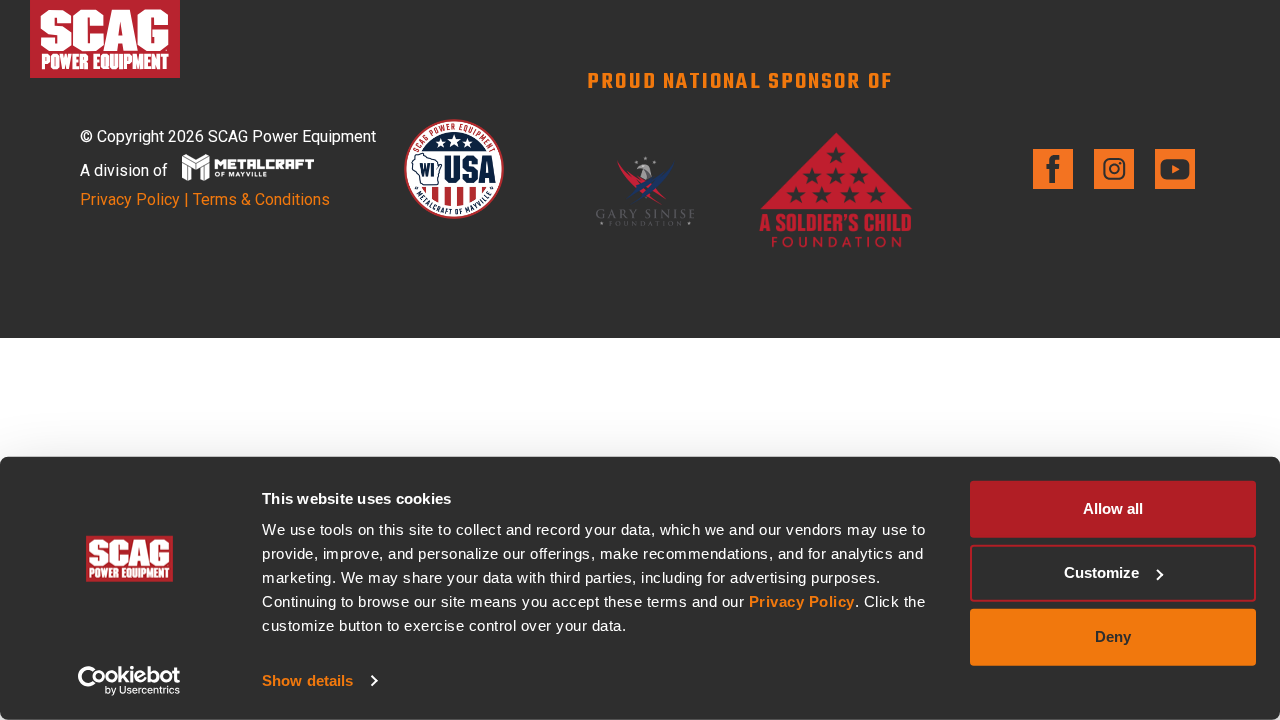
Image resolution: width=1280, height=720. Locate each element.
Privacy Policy (802, 601)
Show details (307, 680)
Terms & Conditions (261, 199)
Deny (1113, 636)
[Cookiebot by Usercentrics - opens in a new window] (129, 681)
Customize (1101, 572)
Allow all (1113, 508)
